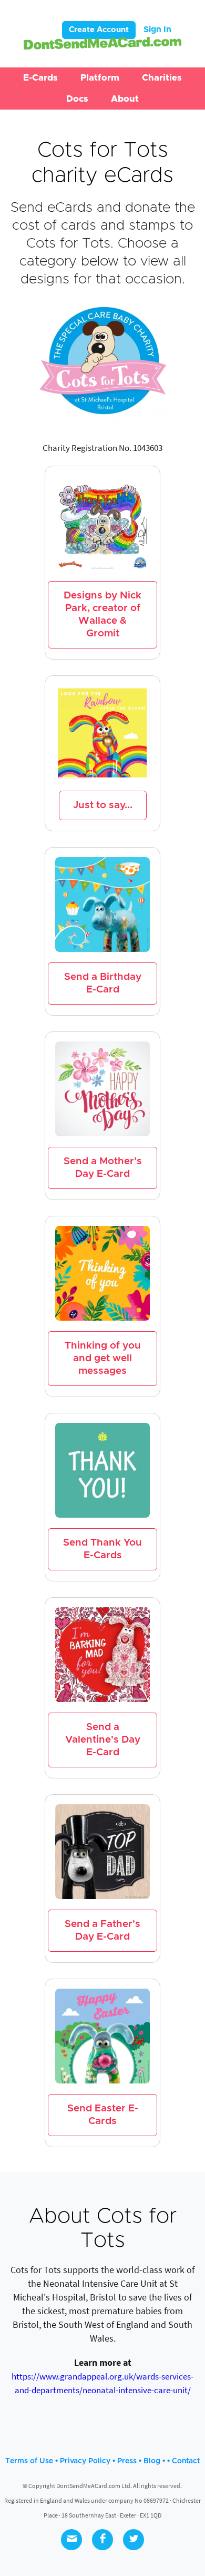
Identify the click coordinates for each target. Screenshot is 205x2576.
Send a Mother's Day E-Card (103, 1168)
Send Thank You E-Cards (102, 1549)
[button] (40, 78)
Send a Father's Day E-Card (102, 1930)
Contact (186, 2461)
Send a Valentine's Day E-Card (103, 1740)
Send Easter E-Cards (103, 2115)
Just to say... (103, 805)
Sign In (157, 30)
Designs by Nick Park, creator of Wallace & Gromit (102, 614)
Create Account (99, 30)
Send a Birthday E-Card (103, 983)
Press (127, 2461)
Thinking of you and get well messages (103, 1358)
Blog (152, 2461)
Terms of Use (29, 2461)
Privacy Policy (85, 2461)
